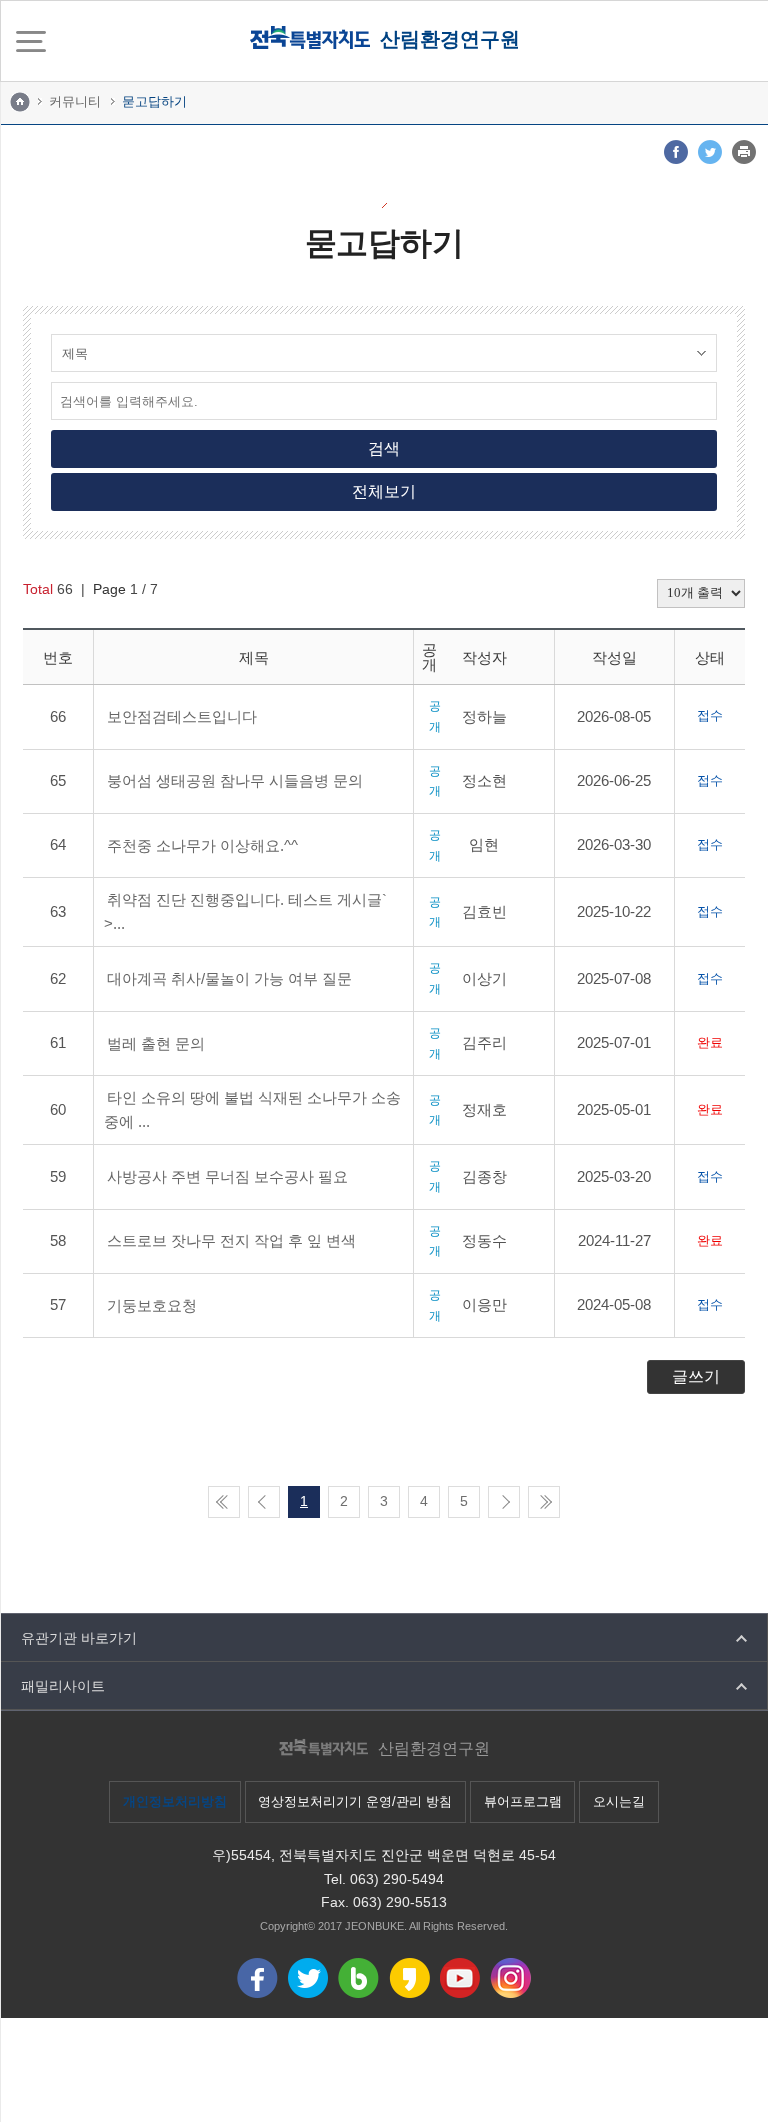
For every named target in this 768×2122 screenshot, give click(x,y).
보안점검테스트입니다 (182, 716)
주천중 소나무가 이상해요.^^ (202, 845)
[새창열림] (257, 1977)
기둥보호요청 (152, 1305)
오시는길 (619, 1801)
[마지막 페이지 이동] (544, 1502)
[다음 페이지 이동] (504, 1502)
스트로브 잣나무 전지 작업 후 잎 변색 (231, 1240)
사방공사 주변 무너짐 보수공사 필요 (227, 1176)
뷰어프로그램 (523, 1801)
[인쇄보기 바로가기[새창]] (744, 152)
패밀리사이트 (63, 1686)
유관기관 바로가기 (79, 1638)
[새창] (676, 152)
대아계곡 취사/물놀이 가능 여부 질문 (229, 978)
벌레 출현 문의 (156, 1043)
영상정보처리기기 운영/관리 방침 (355, 1801)
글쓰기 (696, 1376)
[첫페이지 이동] (224, 1502)
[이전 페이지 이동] (264, 1502)
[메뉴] (31, 41)
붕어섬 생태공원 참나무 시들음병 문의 (235, 780)
